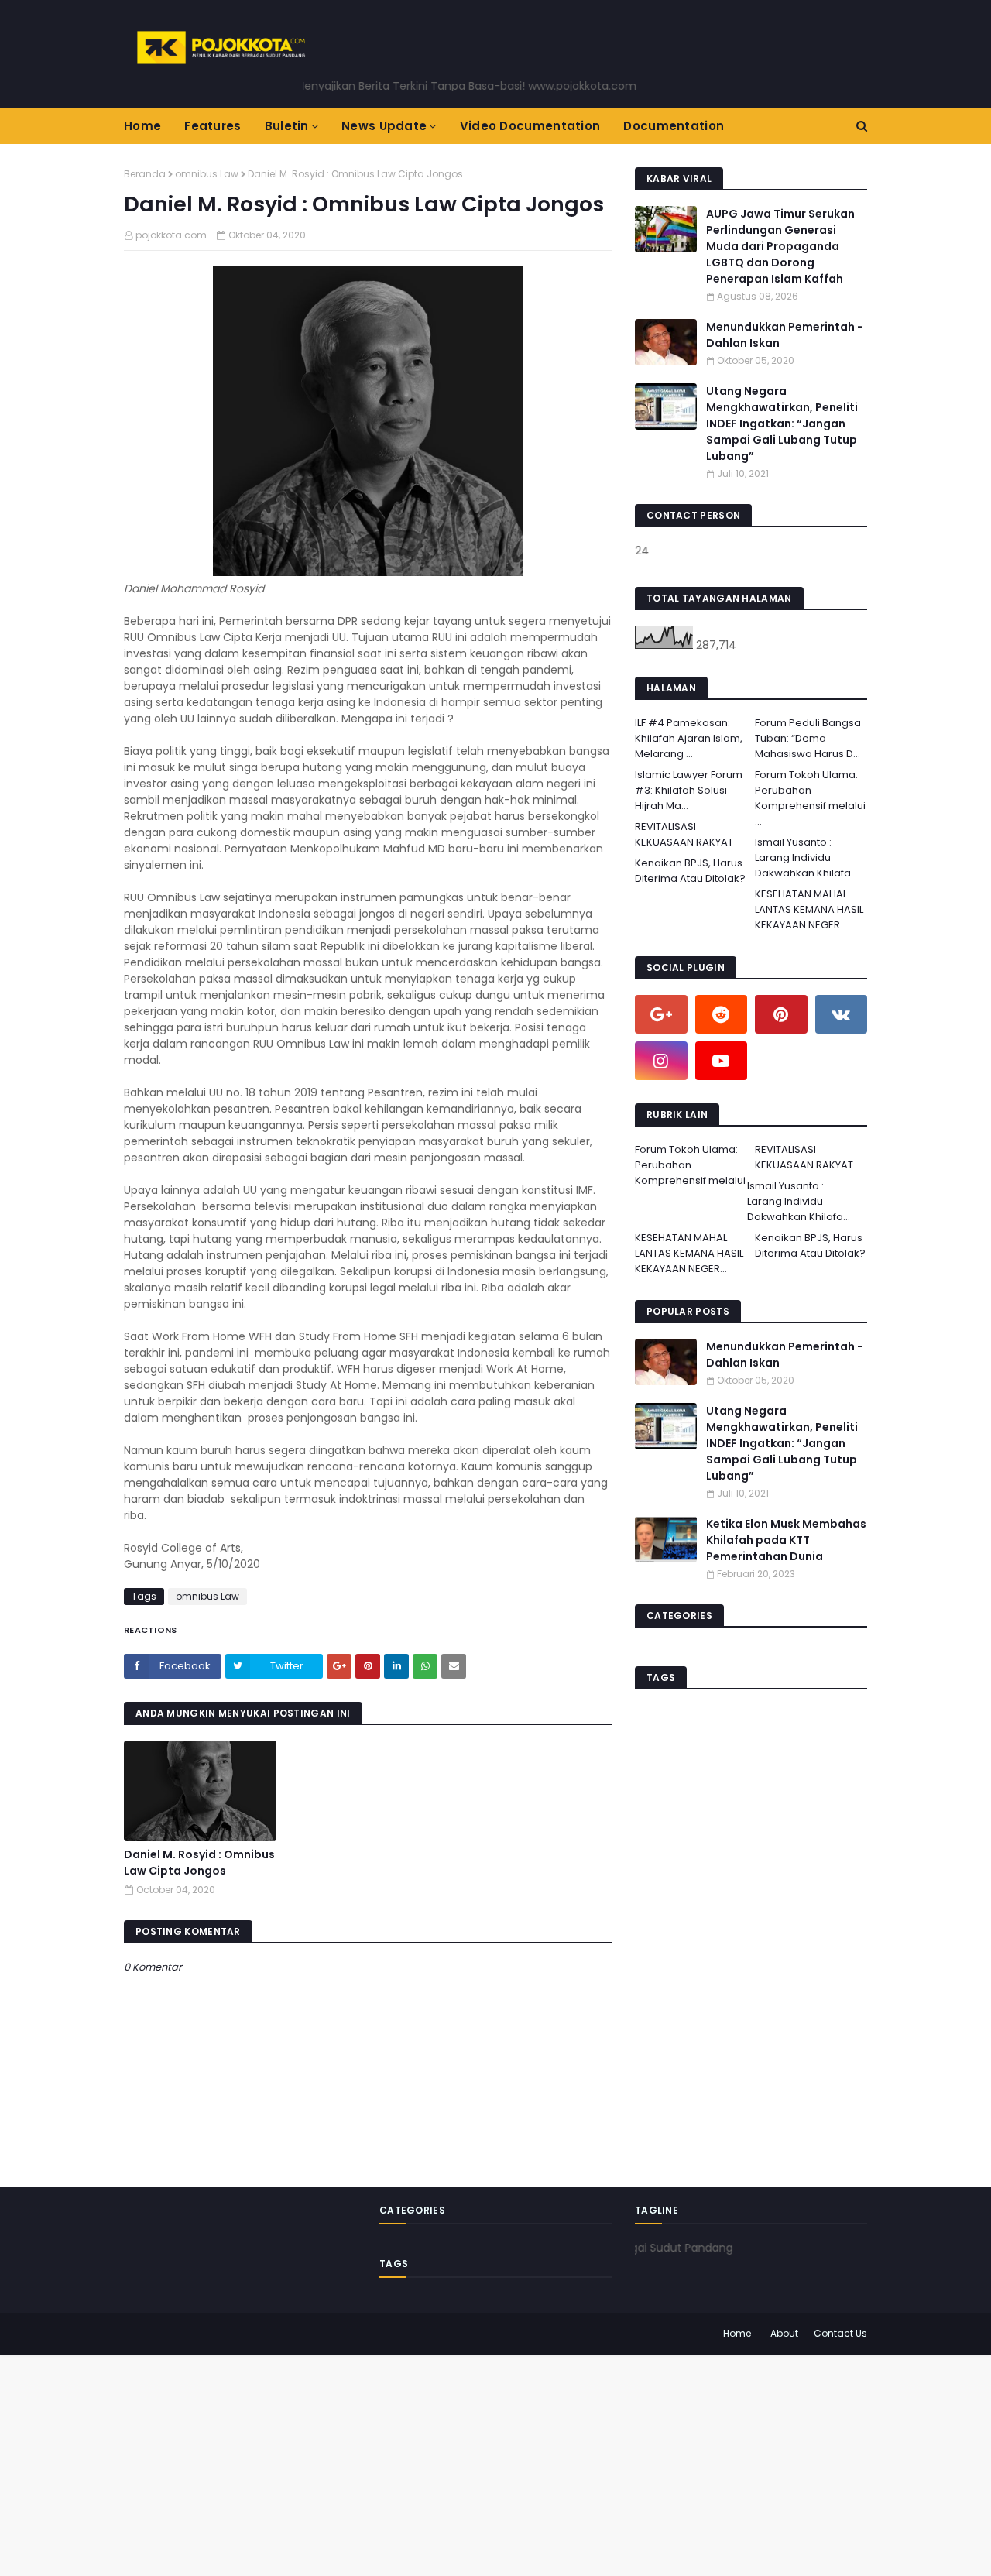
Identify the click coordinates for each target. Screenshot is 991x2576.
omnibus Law (207, 174)
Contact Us (840, 2333)
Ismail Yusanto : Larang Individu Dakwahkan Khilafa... (806, 858)
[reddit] (722, 1014)
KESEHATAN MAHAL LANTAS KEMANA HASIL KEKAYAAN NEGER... (809, 909)
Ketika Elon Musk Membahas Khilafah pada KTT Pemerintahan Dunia (786, 1540)
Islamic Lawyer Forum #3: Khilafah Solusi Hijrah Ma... (689, 790)
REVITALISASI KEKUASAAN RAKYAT (684, 834)
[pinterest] (781, 1014)
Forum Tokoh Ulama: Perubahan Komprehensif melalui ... (810, 798)
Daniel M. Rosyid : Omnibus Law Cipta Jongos (199, 1863)
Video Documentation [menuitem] (530, 126)
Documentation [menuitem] (674, 126)
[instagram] (661, 1061)
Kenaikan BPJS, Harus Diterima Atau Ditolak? (690, 871)
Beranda (145, 174)
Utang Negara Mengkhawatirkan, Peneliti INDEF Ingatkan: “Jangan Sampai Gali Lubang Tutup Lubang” (782, 424)
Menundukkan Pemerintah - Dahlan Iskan (785, 335)
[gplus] (661, 1014)
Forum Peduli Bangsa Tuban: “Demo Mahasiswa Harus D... (808, 738)
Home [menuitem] (142, 126)
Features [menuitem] (213, 126)
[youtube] (722, 1061)
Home (737, 2333)
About (784, 2333)
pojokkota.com (171, 235)
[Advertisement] (465, 2463)
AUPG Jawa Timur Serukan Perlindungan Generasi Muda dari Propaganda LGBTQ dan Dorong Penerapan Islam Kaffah (780, 246)
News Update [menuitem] (384, 126)
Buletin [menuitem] (287, 126)
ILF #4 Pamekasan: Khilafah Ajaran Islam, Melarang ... (689, 738)
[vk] (842, 1014)
